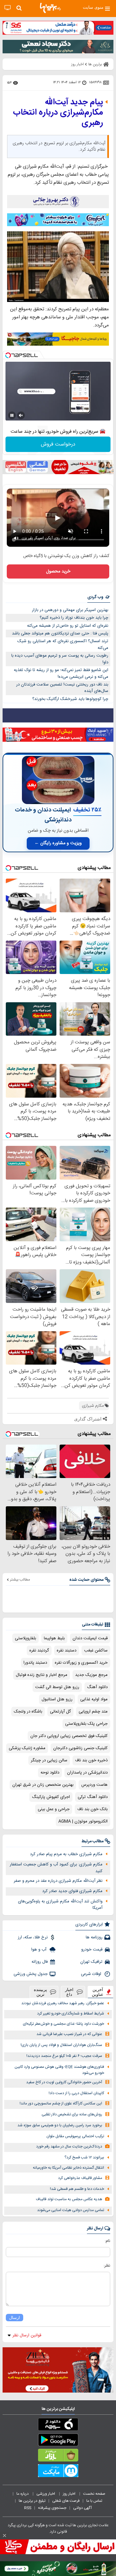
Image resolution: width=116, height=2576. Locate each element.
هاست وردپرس (94, 1785)
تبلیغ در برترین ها (32, 2501)
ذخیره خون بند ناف (91, 1760)
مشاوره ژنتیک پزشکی (27, 1748)
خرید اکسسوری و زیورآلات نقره (81, 1663)
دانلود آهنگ (97, 1687)
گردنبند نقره (39, 1651)
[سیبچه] (58, 2426)
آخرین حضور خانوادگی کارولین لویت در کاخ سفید (64, 2082)
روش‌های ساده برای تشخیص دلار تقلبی (72, 2115)
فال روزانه (40, 1962)
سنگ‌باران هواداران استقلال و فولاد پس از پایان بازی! (61, 2045)
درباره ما (23, 2494)
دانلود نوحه (50, 1773)
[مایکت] (58, 2472)
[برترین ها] (50, 8)
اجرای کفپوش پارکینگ (51, 1797)
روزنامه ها (94, 1937)
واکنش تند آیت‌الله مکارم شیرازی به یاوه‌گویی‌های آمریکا (60, 1905)
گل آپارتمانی (60, 1712)
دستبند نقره (67, 1651)
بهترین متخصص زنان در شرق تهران (43, 1785)
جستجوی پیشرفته (52, 2508)
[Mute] (21, 415)
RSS (28, 2508)
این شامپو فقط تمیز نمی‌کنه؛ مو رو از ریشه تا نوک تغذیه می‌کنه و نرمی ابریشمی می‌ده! (61, 673)
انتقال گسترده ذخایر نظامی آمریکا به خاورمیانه (68, 2168)
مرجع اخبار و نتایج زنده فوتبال (42, 1675)
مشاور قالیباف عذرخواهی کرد (80, 2178)
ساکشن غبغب (96, 1651)
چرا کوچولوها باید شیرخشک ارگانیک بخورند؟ (70, 699)
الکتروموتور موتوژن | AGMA (83, 1821)
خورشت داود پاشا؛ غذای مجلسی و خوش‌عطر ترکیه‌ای (63, 2024)
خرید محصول (58, 571)
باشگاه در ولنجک (28, 1712)
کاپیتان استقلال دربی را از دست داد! (76, 2093)
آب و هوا (39, 1950)
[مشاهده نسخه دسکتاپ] (8, 8)
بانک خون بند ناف (92, 1809)
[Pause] (12, 415)
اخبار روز (70, 2494)
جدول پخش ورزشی (31, 1974)
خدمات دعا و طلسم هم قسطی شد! (77, 2189)
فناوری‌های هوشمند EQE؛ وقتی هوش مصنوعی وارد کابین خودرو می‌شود (59, 2070)
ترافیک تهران (91, 1962)
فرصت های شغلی (66, 2501)
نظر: (107, 2266)
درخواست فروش (58, 444)
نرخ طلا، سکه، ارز (33, 1937)
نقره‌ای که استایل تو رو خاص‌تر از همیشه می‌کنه (68, 626)
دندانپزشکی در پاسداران (87, 1773)
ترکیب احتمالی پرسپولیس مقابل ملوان (75, 2136)
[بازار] (58, 2456)
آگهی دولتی (82, 2508)
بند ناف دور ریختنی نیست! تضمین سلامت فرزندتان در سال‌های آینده (62, 688)
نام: (107, 2241)
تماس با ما (95, 2501)
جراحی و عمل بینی (54, 1809)
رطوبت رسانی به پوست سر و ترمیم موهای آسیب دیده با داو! (60, 659)
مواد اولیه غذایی (94, 1699)
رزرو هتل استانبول (57, 1699)
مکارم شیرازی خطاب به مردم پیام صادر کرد (66, 1854)
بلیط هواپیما (54, 1638)
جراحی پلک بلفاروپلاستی (86, 1724)
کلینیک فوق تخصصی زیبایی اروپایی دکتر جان (69, 1736)
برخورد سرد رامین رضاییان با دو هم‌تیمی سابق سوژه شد (60, 2125)
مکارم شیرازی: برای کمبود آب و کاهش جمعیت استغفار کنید (56, 1868)
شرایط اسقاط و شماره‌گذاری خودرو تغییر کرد (71, 2014)
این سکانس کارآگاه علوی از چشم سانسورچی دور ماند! (61, 2104)
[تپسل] (8, 355)
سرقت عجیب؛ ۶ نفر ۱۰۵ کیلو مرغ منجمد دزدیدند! (64, 2056)
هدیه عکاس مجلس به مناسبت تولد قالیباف (69, 2199)
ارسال (15, 2318)
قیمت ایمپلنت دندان (90, 1638)
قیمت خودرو (92, 1950)
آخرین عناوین (98, 1992)
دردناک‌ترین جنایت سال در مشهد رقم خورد (69, 2147)
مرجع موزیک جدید (91, 1675)
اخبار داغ (69, 1992)
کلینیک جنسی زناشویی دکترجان (80, 1748)
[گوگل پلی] (58, 2441)
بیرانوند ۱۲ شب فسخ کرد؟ (84, 2158)
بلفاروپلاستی (25, 1638)
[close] (5, 2536)
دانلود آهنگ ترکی (93, 1797)
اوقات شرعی (92, 1974)
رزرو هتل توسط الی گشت (57, 1687)
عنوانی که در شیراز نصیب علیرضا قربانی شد (69, 2034)
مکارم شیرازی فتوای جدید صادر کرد (72, 1891)
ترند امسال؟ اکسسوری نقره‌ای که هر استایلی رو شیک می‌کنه (63, 645)
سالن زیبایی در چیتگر (49, 1760)
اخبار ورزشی (46, 2494)
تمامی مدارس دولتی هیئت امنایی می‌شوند (71, 2210)
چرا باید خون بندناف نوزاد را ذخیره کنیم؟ (74, 618)
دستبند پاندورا (35, 1663)
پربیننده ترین (40, 1992)
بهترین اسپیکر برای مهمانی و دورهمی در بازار (70, 610)
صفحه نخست (94, 2494)
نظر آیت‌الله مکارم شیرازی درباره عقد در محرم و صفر (58, 1881)
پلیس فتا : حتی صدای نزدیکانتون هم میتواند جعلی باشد (60, 633)
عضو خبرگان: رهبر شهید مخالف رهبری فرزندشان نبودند (63, 2003)
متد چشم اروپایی (93, 1712)
